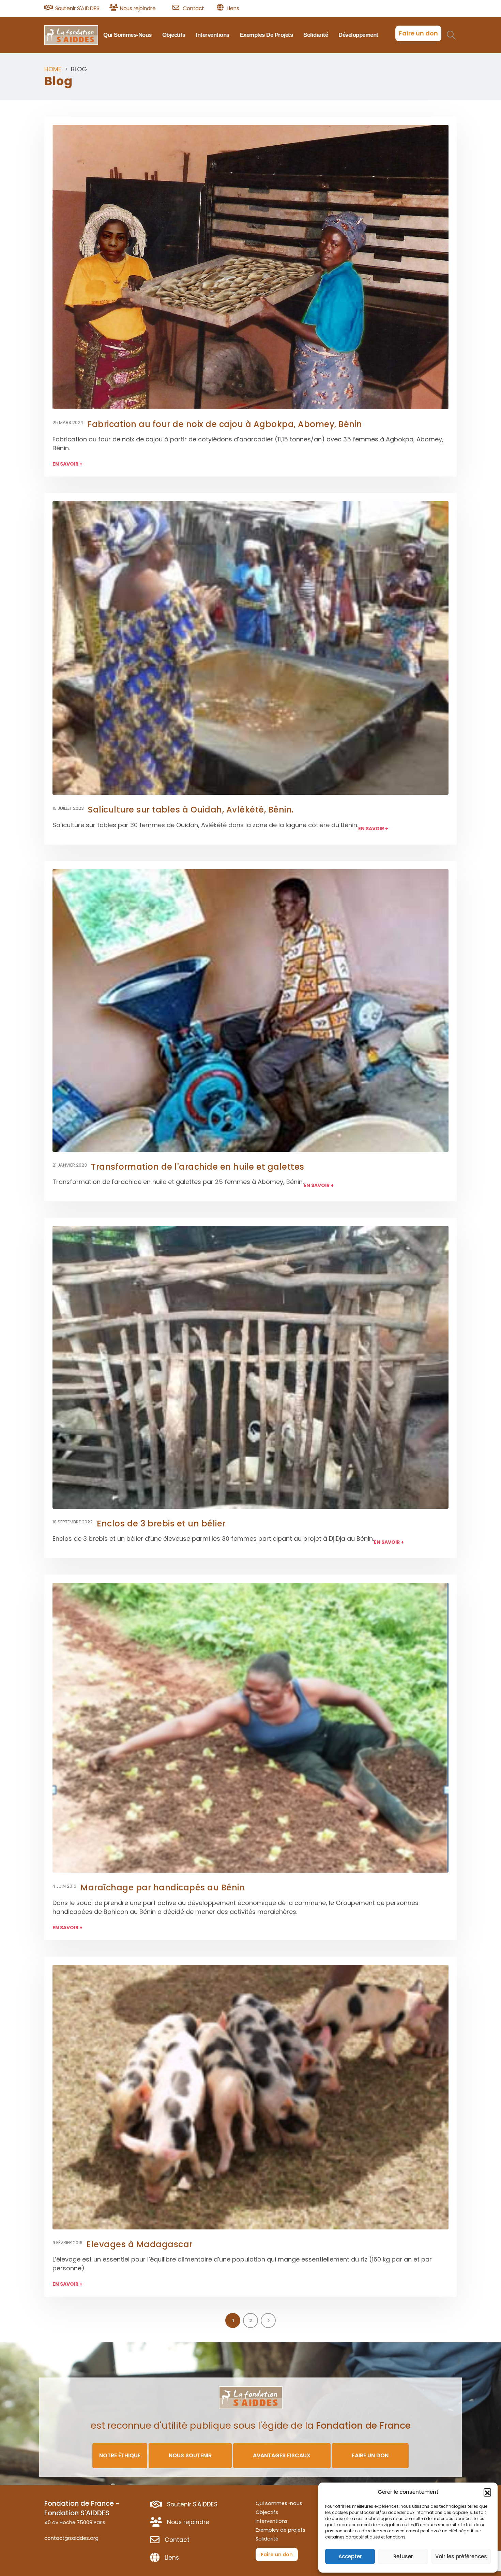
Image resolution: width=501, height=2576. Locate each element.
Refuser (403, 2556)
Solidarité (316, 35)
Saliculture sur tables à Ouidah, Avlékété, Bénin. (191, 810)
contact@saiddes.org (71, 2538)
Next (268, 2321)
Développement (358, 35)
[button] (487, 2492)
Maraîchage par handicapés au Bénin (163, 1887)
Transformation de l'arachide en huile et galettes (198, 1167)
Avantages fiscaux (282, 2455)
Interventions (212, 35)
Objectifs (174, 35)
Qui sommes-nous (127, 35)
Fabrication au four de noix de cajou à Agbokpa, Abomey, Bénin (225, 424)
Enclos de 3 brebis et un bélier (161, 1524)
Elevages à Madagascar (140, 2244)
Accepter (350, 2556)
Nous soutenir (190, 2455)
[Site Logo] (71, 35)
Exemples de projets (267, 35)
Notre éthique (120, 2455)
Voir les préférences (461, 2556)
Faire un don (418, 33)
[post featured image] (250, 267)
